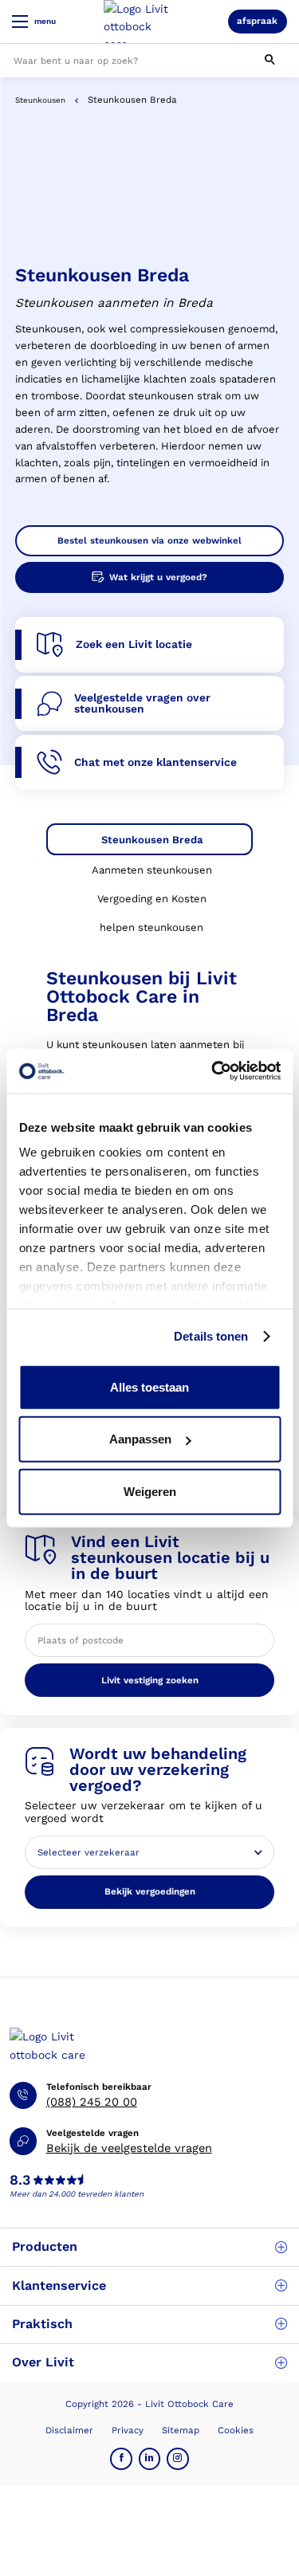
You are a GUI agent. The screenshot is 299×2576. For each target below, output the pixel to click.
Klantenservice (59, 2285)
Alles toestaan (149, 1386)
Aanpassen (140, 1439)
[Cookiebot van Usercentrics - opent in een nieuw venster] (213, 1071)
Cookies (236, 2430)
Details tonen (211, 1336)
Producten (45, 2246)
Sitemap (181, 2430)
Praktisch (42, 2324)
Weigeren (150, 1491)
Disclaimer (69, 2430)
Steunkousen (40, 100)
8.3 (20, 2181)
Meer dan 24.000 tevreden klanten (77, 2194)
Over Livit (43, 2362)
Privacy (128, 2430)
